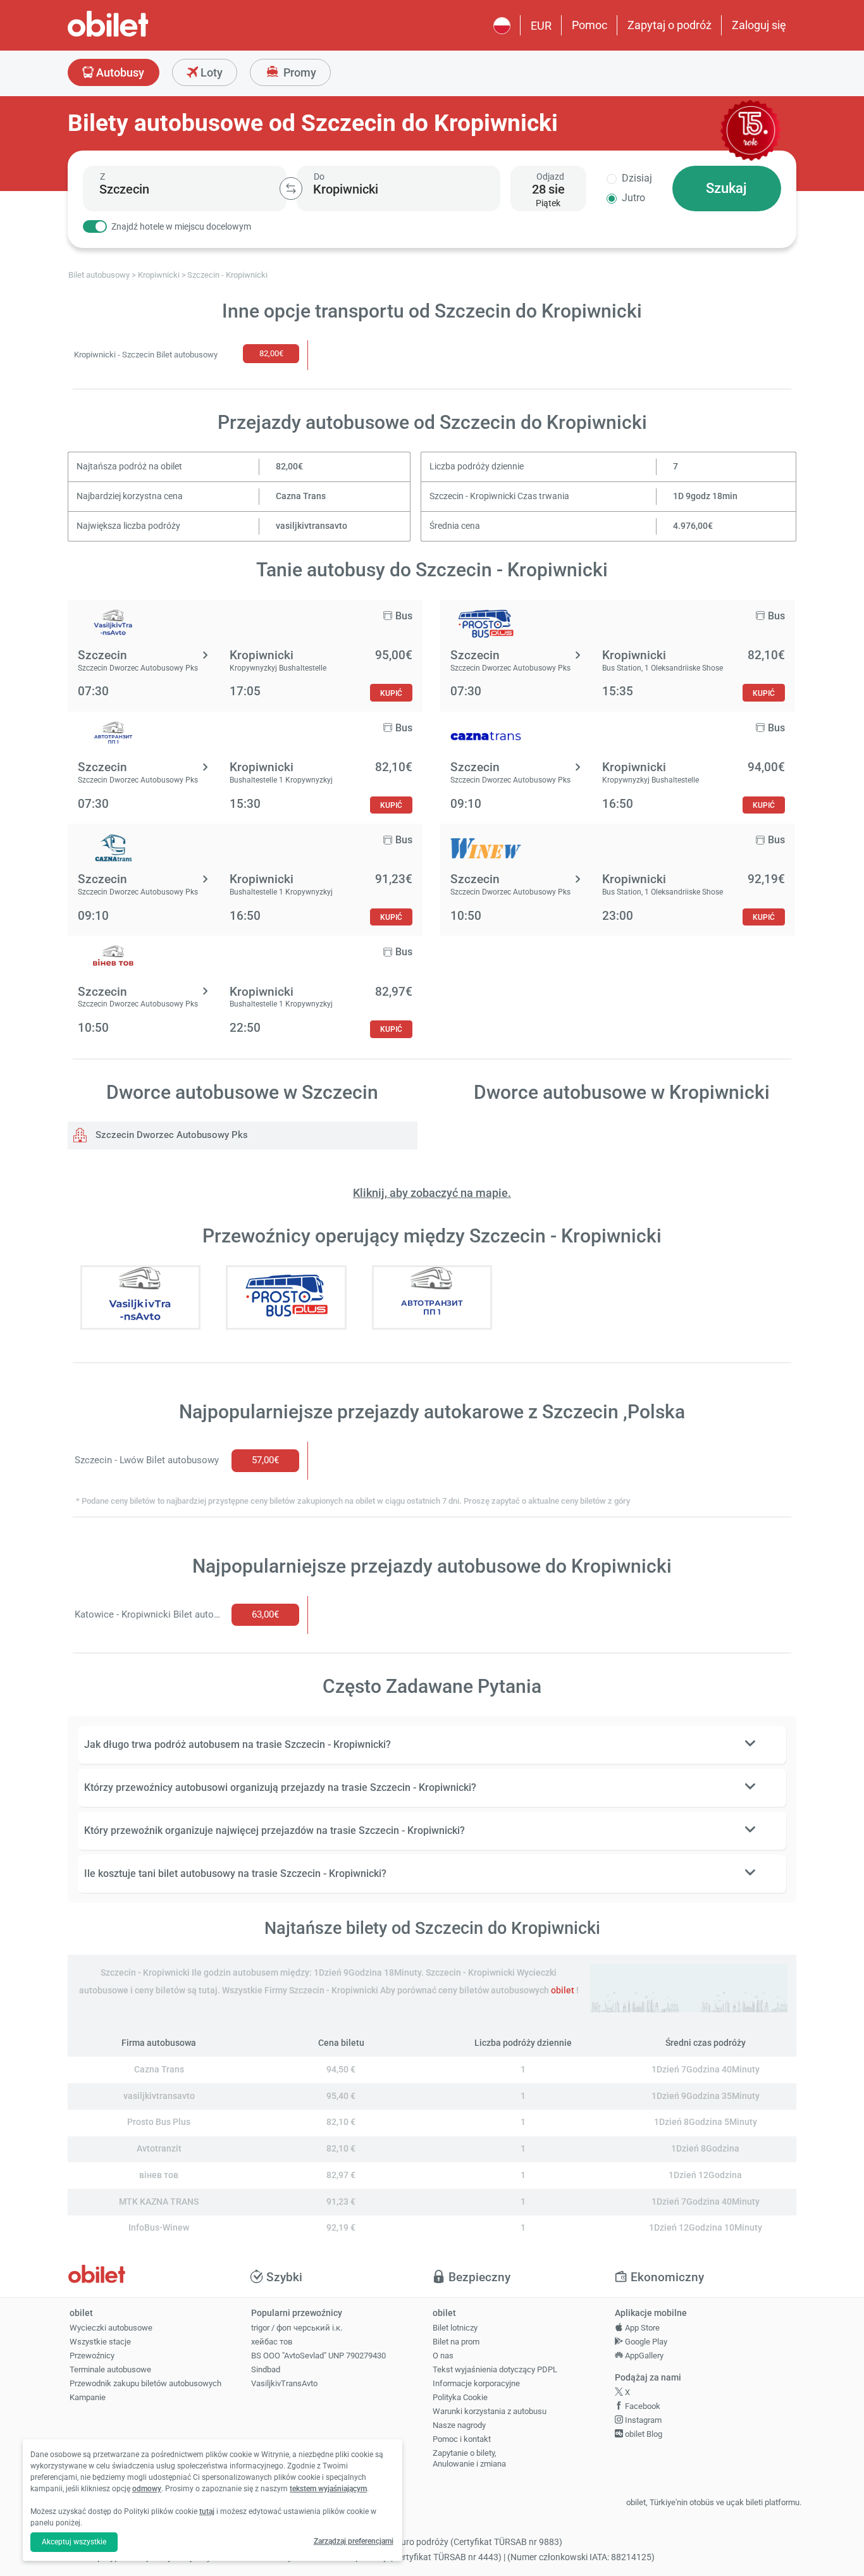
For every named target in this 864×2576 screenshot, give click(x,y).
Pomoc (589, 25)
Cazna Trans (301, 496)
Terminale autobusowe (110, 2369)
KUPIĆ (391, 693)
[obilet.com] (139, 35)
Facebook (642, 2406)
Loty (210, 72)
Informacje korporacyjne (476, 2383)
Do (319, 176)
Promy (299, 72)
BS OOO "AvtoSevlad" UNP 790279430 (318, 2356)
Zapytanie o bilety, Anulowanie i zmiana (469, 2458)
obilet (563, 1991)
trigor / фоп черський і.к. (297, 2328)
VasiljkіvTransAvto (284, 2383)
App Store (641, 2328)
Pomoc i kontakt (462, 2439)
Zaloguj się (759, 25)
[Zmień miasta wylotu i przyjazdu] (291, 189)
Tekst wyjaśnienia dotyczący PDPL (495, 2369)
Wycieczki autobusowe (111, 2328)
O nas (443, 2356)
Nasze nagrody (459, 2425)
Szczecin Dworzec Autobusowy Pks (170, 1135)
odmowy (147, 2489)
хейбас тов (272, 2342)
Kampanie (88, 2397)
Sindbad (266, 2369)
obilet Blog (643, 2434)
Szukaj (726, 188)
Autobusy (119, 72)
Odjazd (550, 176)
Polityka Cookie (460, 2397)
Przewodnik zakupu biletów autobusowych (145, 2383)
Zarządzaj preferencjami (354, 2541)
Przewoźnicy (92, 2356)
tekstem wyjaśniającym (328, 2489)
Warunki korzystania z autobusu (490, 2411)
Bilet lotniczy (455, 2328)
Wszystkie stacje (100, 2342)
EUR (541, 26)
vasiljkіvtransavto (312, 526)
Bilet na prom (456, 2342)
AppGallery (643, 2356)
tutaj (207, 2511)
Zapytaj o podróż (670, 25)
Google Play (645, 2342)
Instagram (642, 2420)
